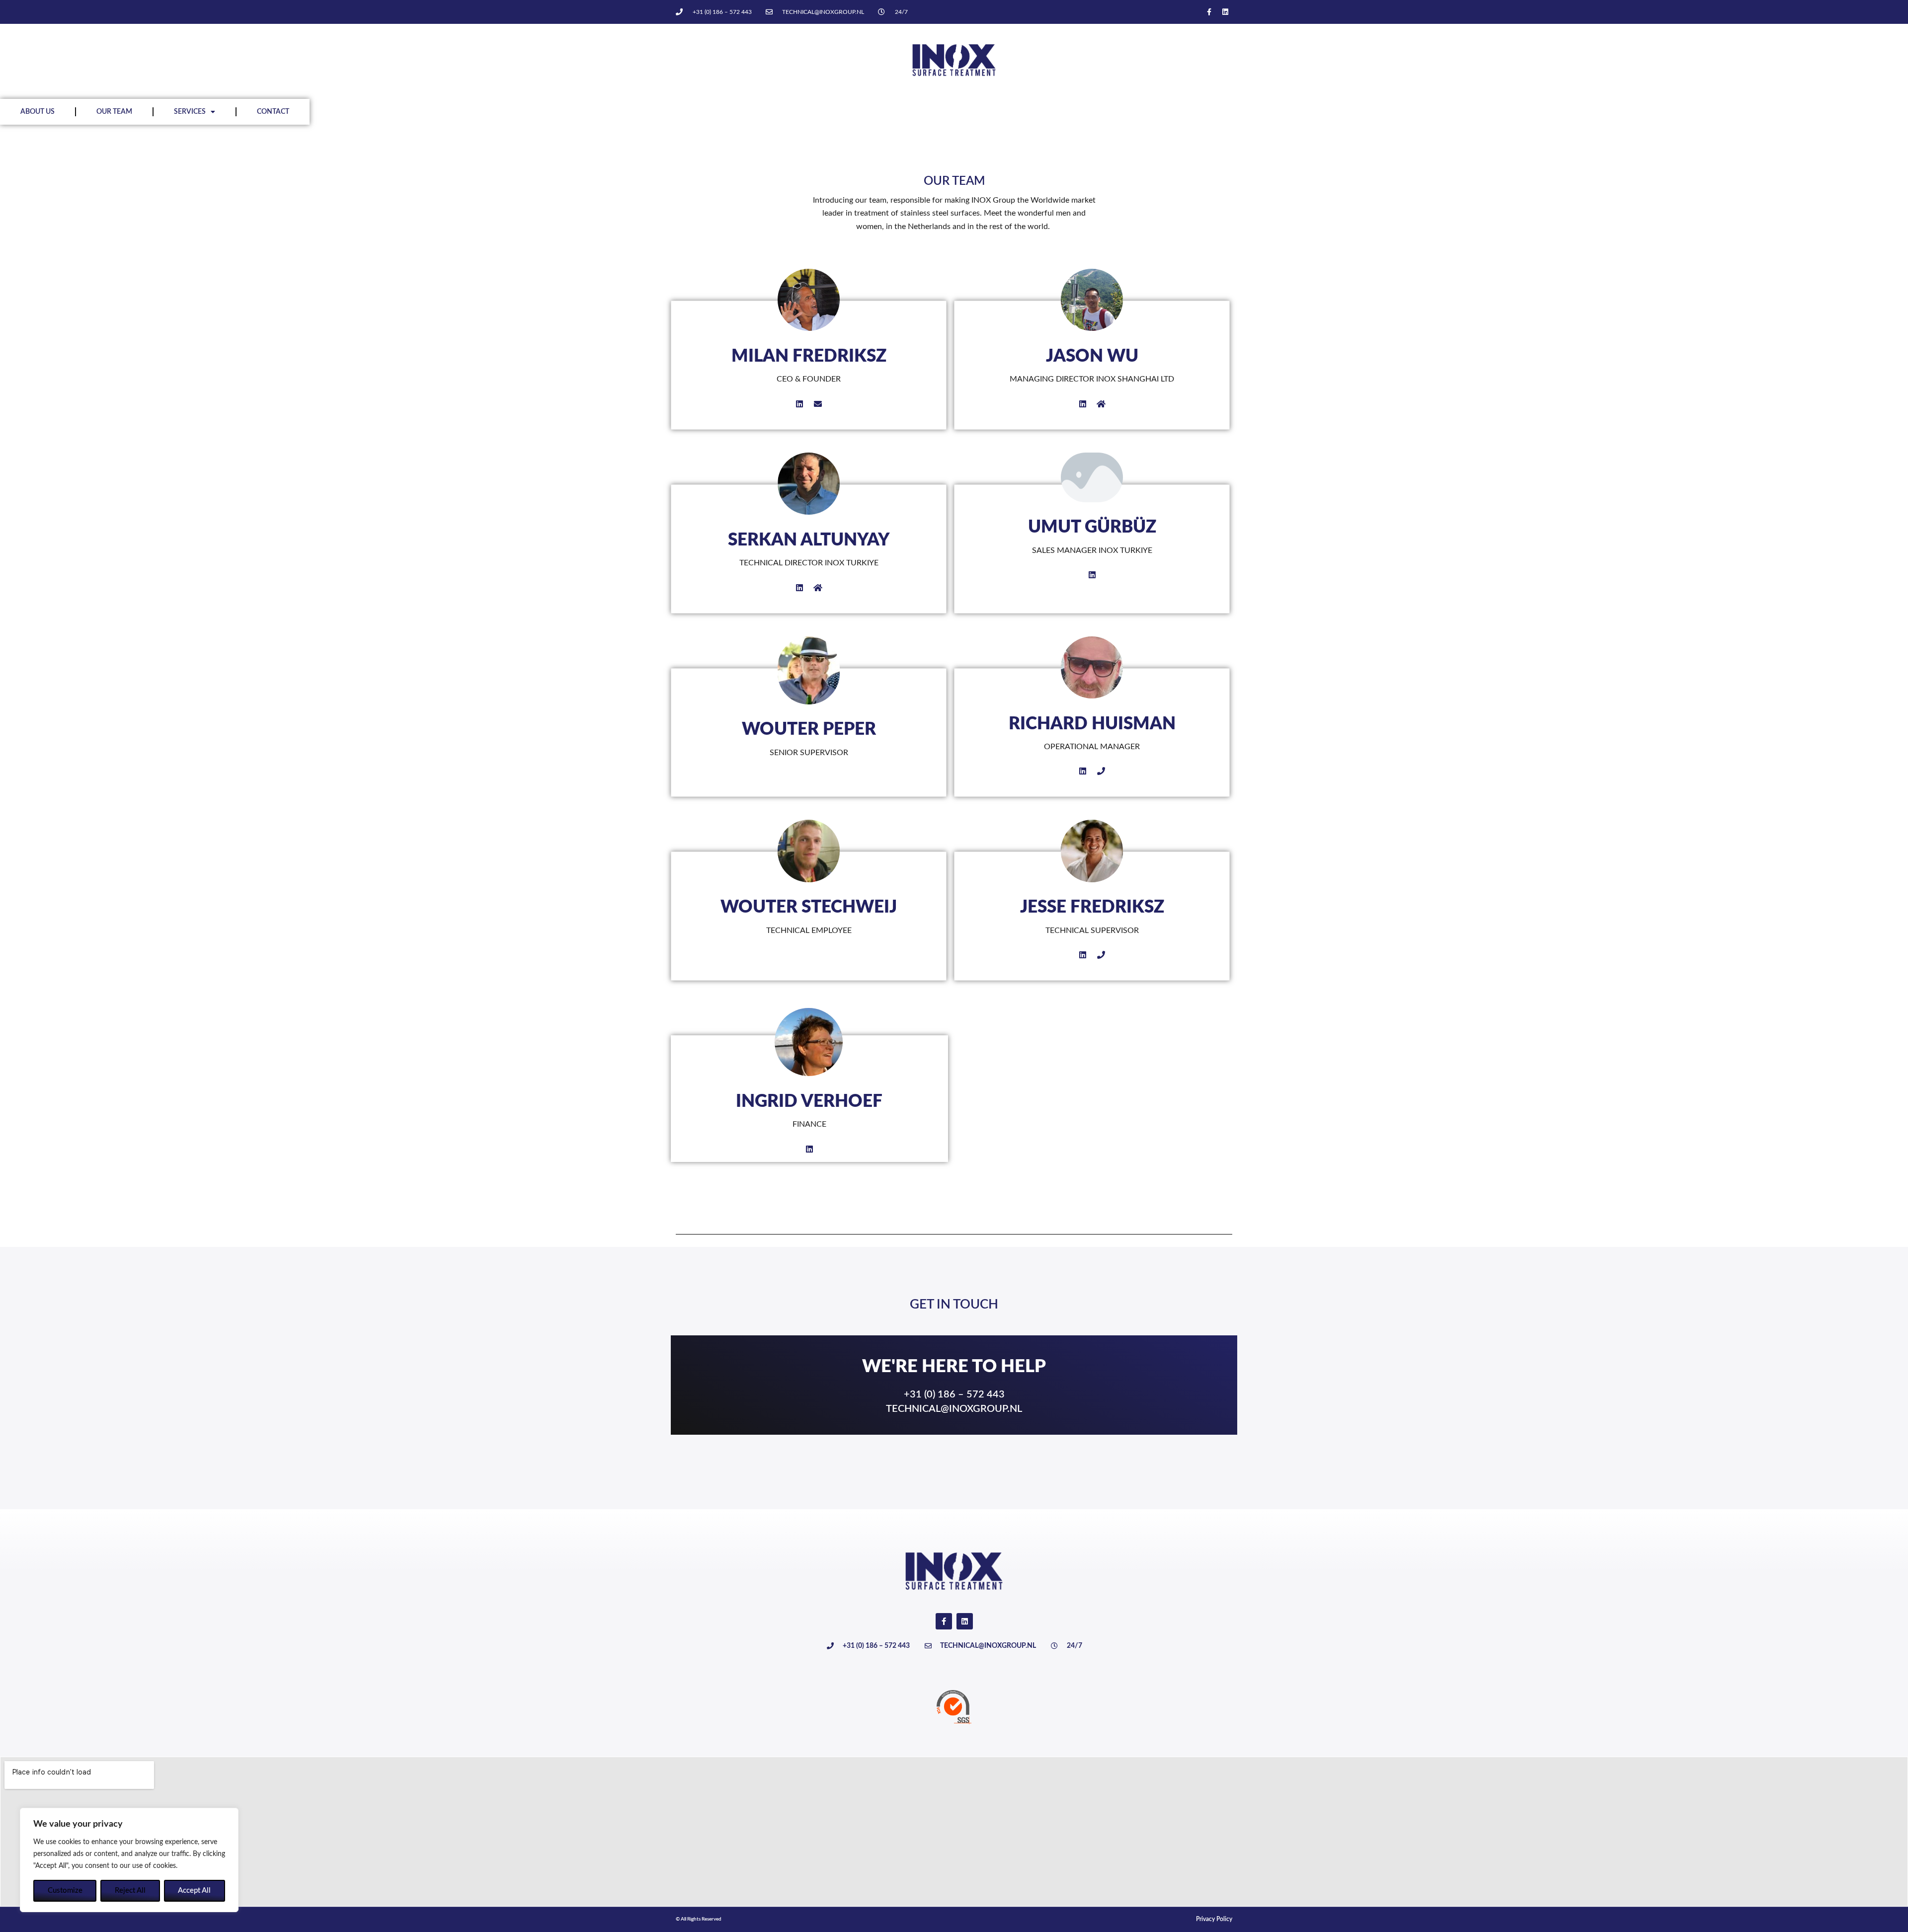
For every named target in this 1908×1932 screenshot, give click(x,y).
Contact (273, 112)
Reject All (130, 1891)
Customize (65, 1891)
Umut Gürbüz (1092, 527)
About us (38, 112)
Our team (114, 112)
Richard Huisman (1092, 724)
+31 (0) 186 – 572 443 (954, 1394)
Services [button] (190, 112)
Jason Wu (1092, 356)
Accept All (194, 1891)
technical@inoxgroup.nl (954, 1409)
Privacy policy (1214, 1919)
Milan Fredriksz (809, 356)
